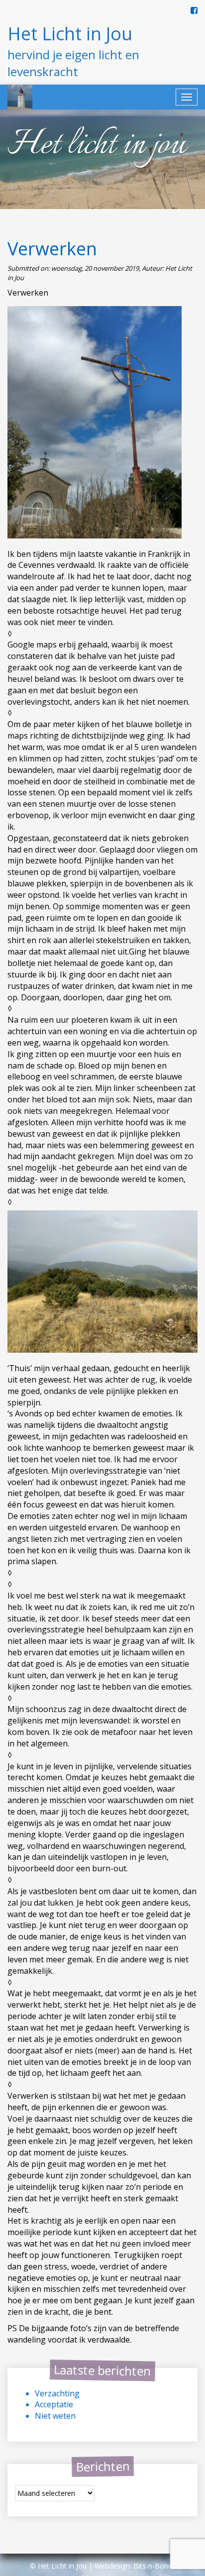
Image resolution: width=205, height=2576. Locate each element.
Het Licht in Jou (70, 34)
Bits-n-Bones (154, 2566)
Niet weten (55, 2416)
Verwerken (52, 249)
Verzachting (57, 2393)
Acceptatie (54, 2404)
